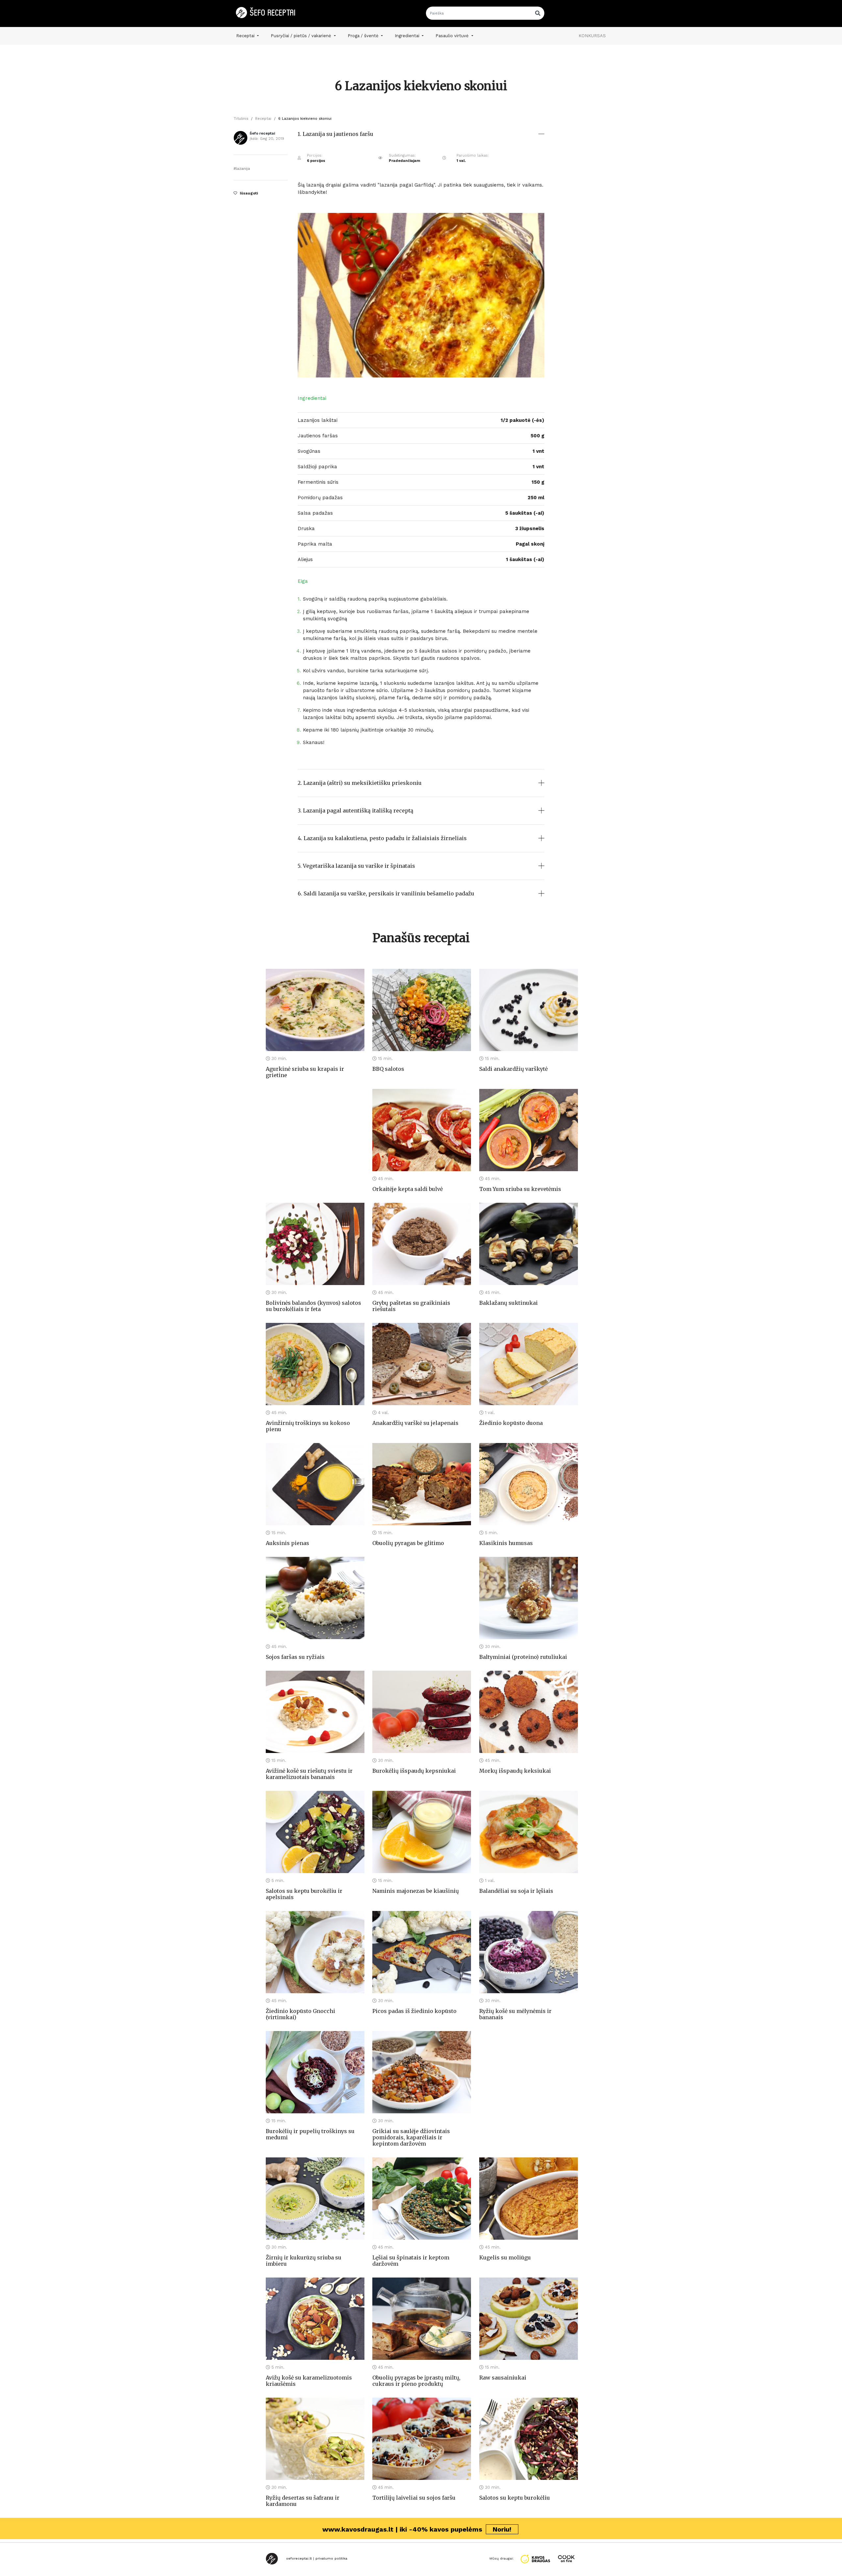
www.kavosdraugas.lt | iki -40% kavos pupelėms (417, 2529)
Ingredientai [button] (408, 36)
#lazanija (242, 169)
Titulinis (241, 119)
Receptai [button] (246, 36)
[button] (421, 139)
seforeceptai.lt (299, 2558)
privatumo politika (331, 2558)
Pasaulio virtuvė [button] (453, 36)
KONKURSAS (592, 36)
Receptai (263, 119)
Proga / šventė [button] (364, 36)
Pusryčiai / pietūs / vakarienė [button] (302, 36)
